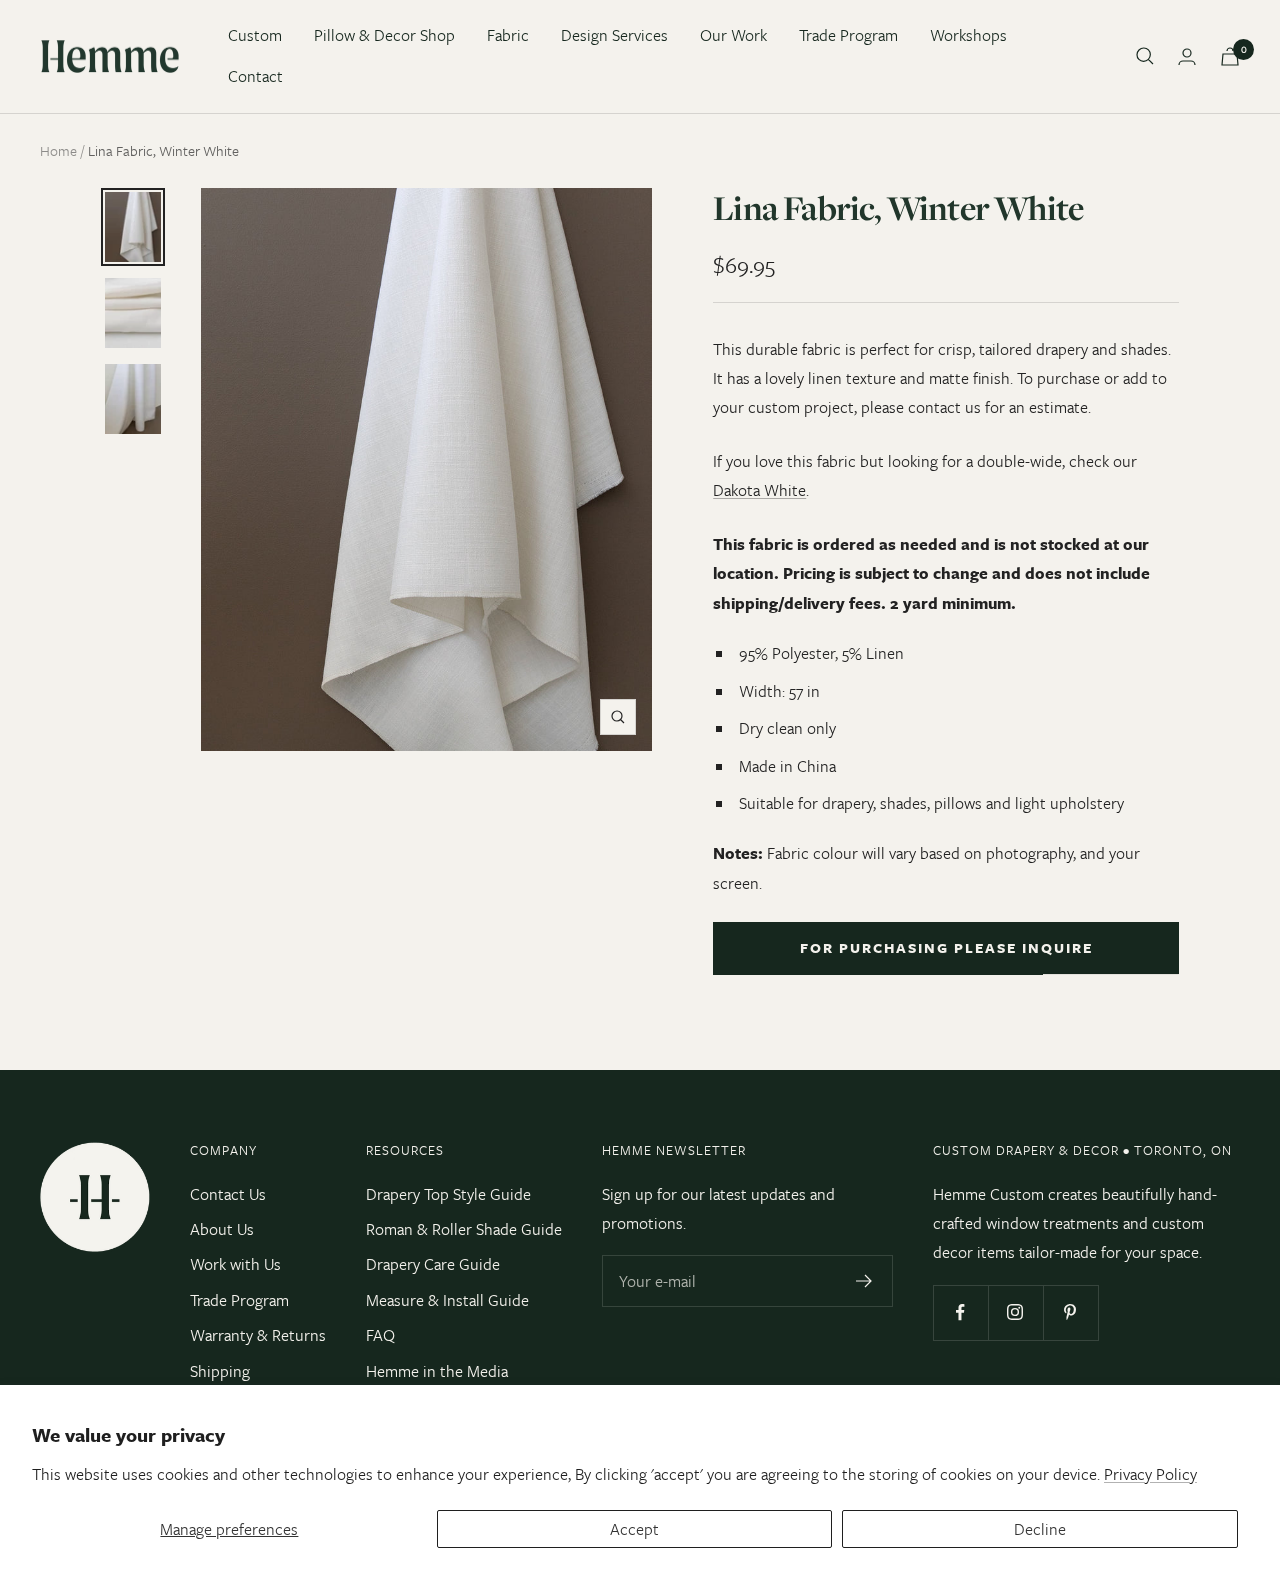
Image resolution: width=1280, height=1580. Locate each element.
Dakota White (759, 490)
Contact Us (228, 1194)
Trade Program (848, 35)
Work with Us (235, 1264)
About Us (222, 1229)
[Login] (1187, 56)
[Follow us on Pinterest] (1070, 1312)
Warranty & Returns (258, 1335)
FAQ (380, 1335)
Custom (255, 35)
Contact (255, 76)
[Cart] (1230, 56)
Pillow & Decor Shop (384, 35)
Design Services (614, 35)
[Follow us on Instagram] (1015, 1312)
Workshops (968, 35)
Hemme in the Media (437, 1371)
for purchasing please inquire (946, 947)
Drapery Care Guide (433, 1264)
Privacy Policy (1150, 1474)
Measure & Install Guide (447, 1300)
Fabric (508, 35)
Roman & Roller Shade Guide (464, 1229)
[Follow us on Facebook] (960, 1312)
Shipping (220, 1371)
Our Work (733, 35)
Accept (634, 1529)
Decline (1040, 1529)
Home (58, 150)
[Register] (864, 1281)
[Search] (1145, 56)
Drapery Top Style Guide (448, 1194)
